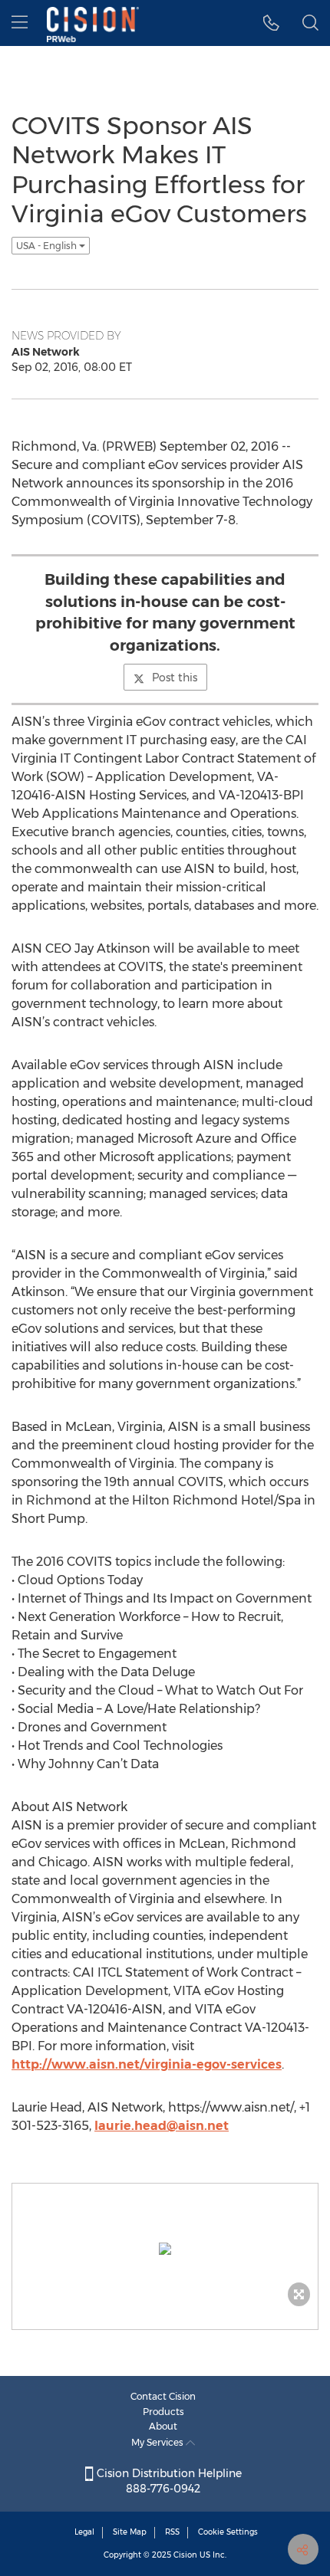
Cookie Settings (228, 2532)
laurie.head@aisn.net (162, 2126)
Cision (185, 2555)
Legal (84, 2532)
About (163, 2426)
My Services (158, 2442)
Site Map (130, 2532)
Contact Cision (163, 2396)
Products (163, 2412)
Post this (175, 678)
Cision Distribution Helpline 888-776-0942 (168, 2481)
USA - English (48, 246)
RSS (172, 2532)
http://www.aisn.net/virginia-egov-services (147, 2064)
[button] (271, 23)
